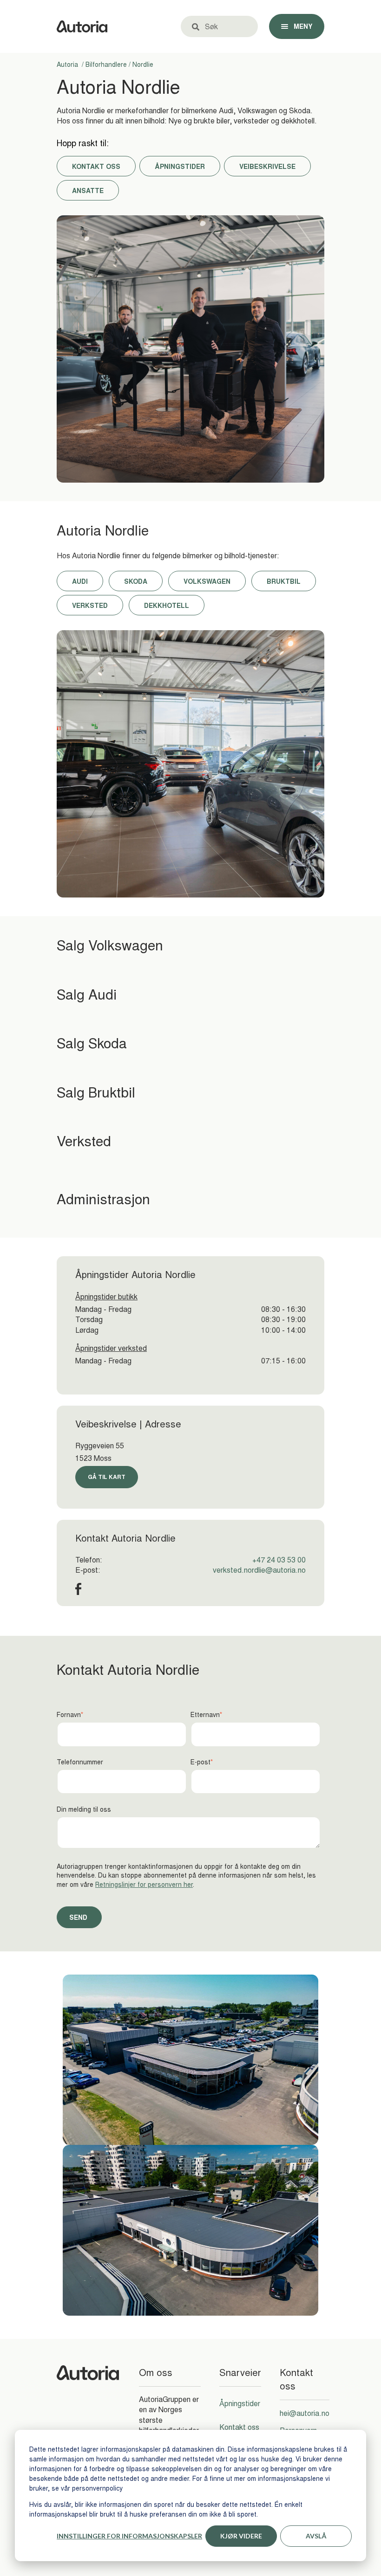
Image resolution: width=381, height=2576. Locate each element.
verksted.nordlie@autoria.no (259, 1570)
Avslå (316, 2536)
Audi (80, 581)
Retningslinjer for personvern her (144, 1884)
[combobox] (226, 26)
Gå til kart (107, 1477)
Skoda (136, 581)
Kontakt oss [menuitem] (239, 2427)
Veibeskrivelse (267, 166)
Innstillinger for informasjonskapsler (129, 2536)
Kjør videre (241, 2536)
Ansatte (88, 190)
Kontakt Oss (96, 166)
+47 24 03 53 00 (279, 1560)
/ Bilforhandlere (103, 64)
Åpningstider (180, 166)
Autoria (68, 64)
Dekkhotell (167, 605)
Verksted (90, 605)
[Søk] (196, 26)
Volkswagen (207, 581)
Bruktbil (284, 581)
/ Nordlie (140, 64)
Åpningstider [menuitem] (240, 2403)
